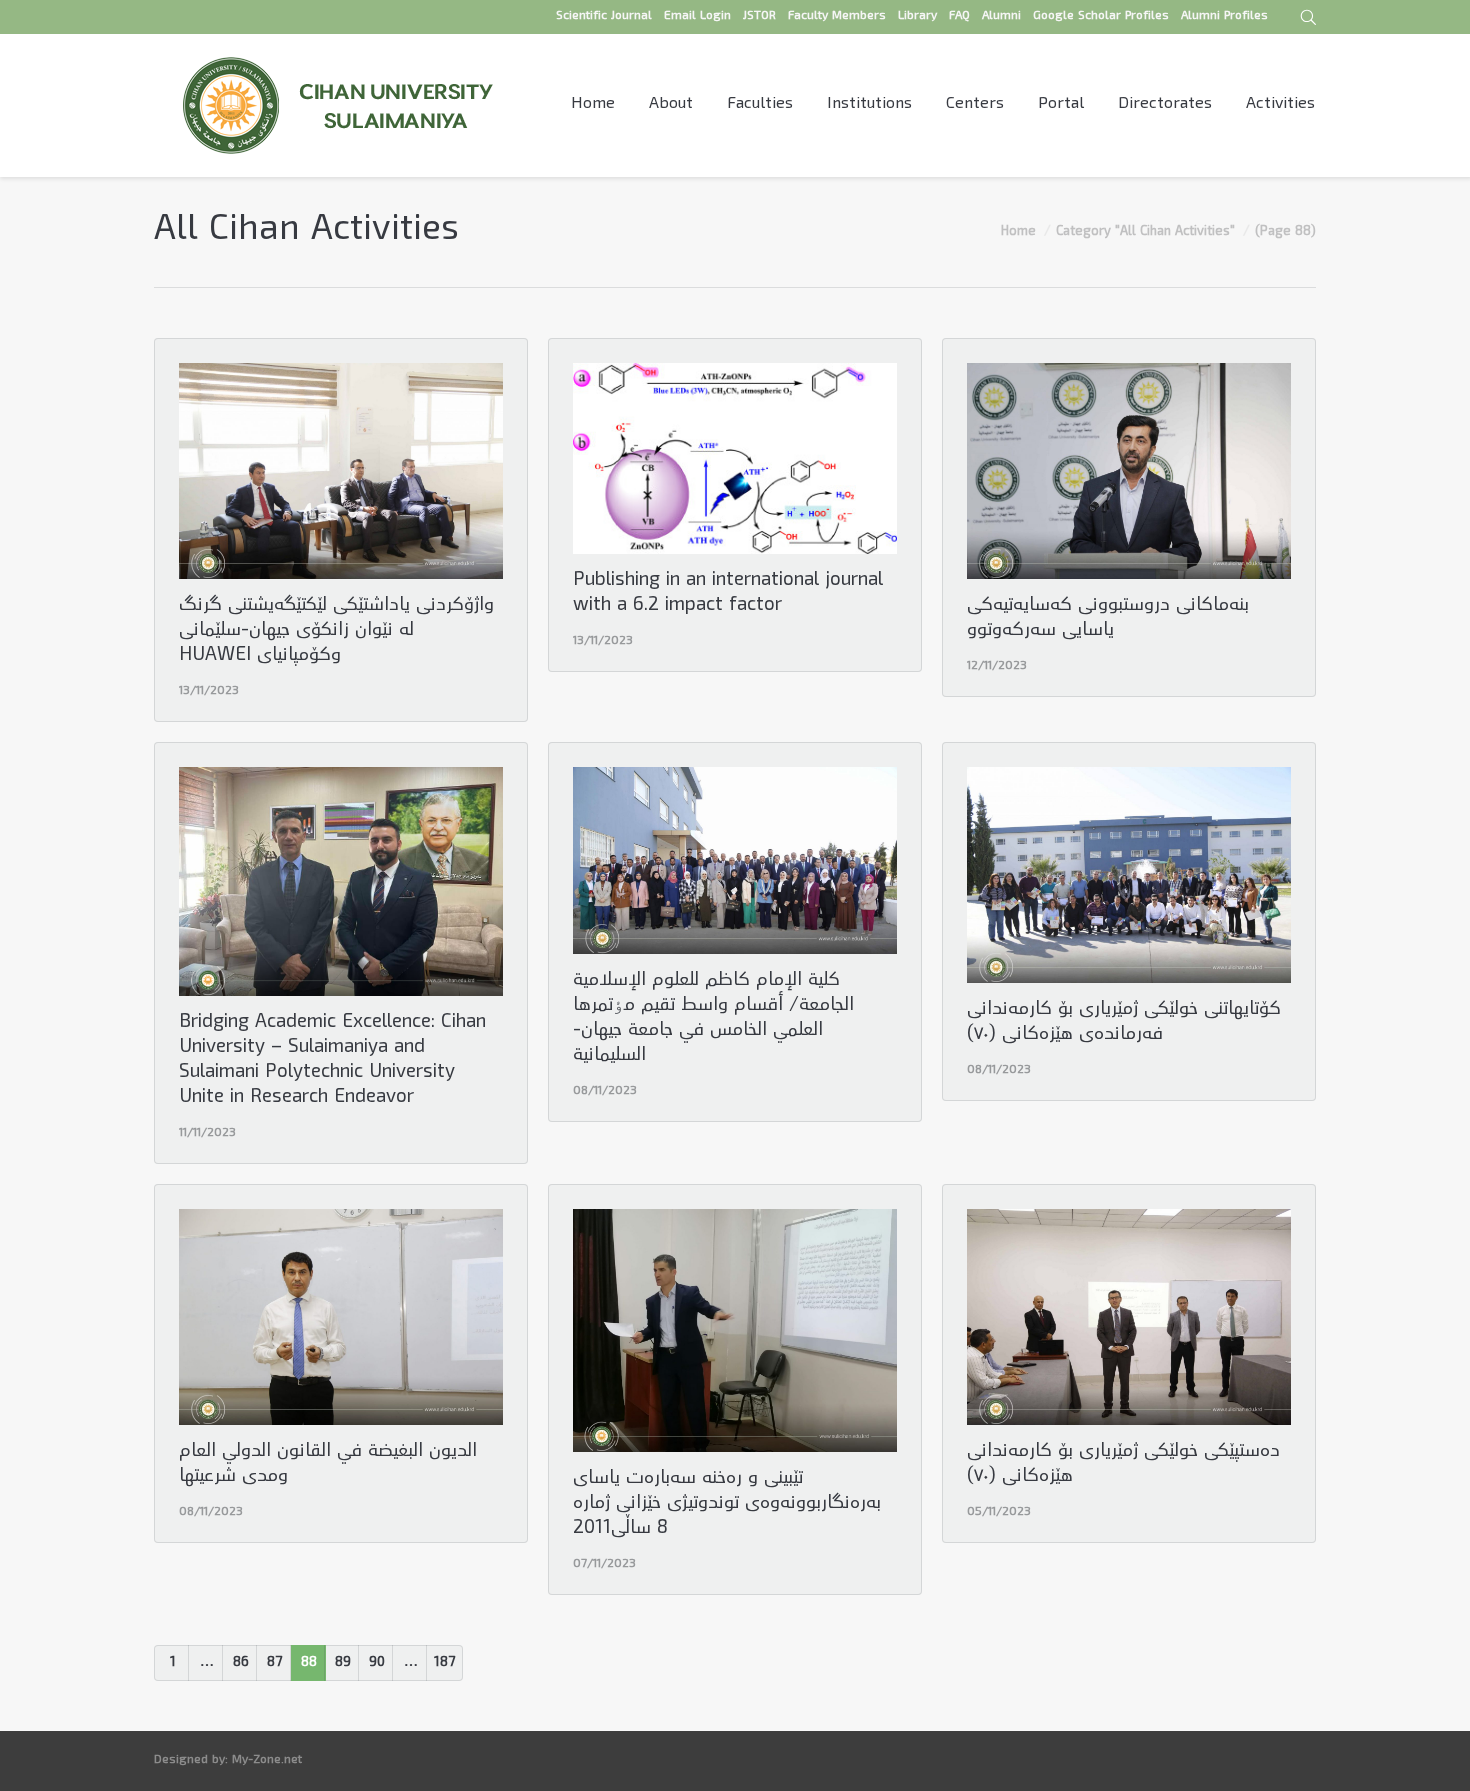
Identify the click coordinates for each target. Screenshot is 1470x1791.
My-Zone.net (267, 1760)
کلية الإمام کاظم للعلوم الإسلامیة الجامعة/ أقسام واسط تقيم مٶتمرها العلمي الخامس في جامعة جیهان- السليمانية (713, 1019)
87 (274, 1663)
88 (309, 1663)
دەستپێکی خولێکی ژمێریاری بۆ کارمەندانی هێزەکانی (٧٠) (1123, 1465)
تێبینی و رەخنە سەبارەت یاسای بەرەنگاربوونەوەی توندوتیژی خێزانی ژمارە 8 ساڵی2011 (727, 1504)
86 (241, 1663)
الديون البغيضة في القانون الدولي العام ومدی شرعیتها (328, 1465)
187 (444, 1663)
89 (343, 1663)
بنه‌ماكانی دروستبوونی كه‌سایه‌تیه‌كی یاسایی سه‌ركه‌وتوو (1108, 619)
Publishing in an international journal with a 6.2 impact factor (728, 594)
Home (1018, 232)
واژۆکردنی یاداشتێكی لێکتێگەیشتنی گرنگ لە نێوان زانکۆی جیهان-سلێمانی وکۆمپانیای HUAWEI (336, 631)
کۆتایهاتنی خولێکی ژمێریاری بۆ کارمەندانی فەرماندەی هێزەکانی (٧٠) (1124, 1023)
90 (377, 1663)
